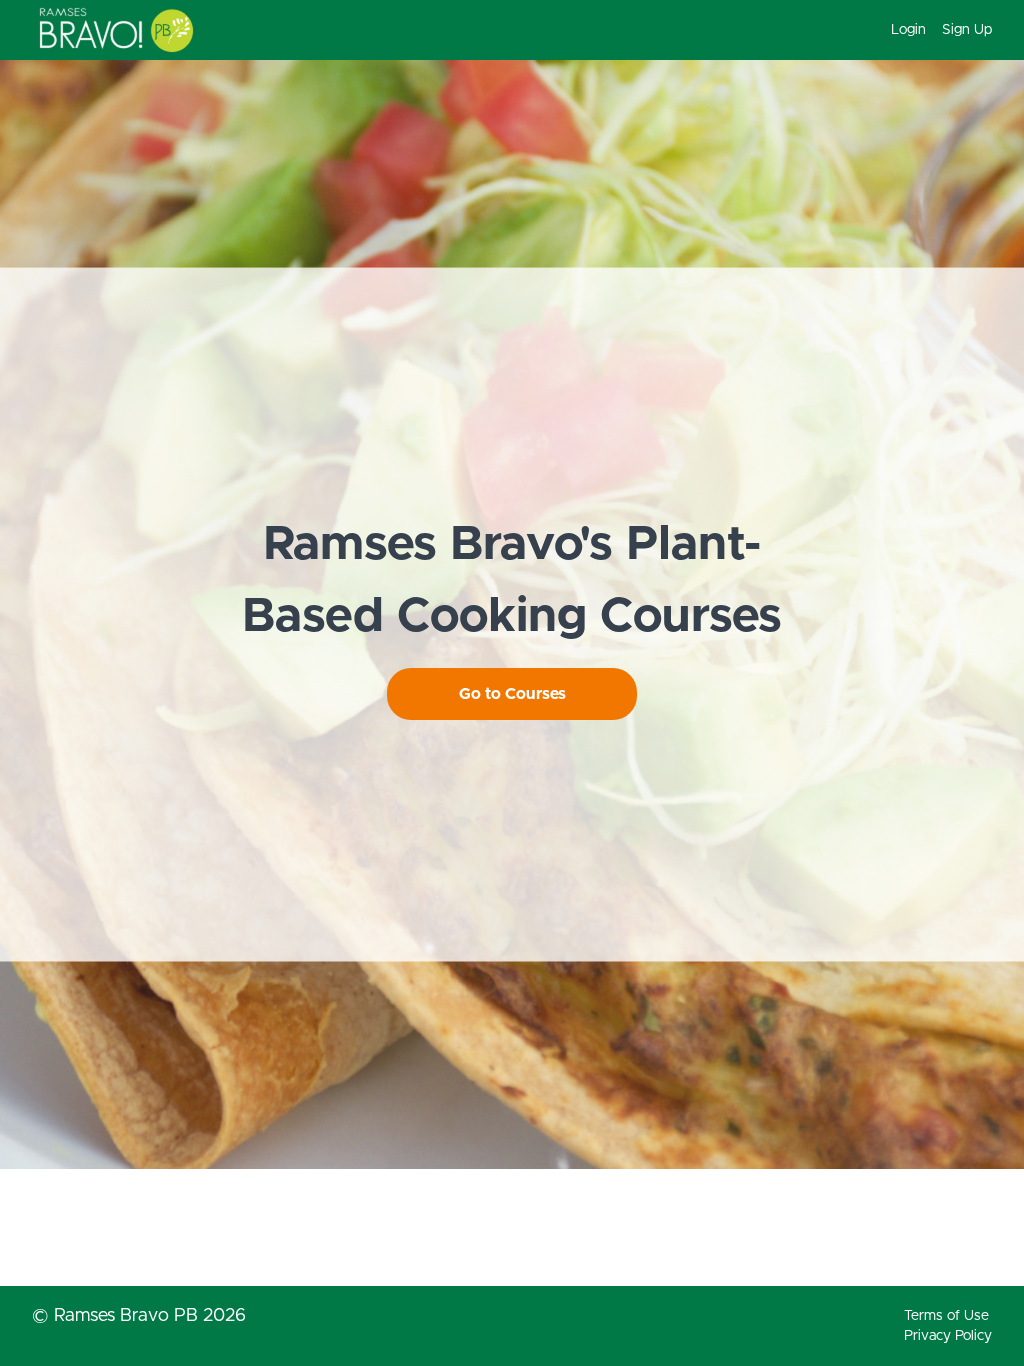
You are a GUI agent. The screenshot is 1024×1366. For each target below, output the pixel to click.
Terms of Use (946, 1316)
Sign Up (967, 30)
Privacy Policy (948, 1336)
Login (908, 30)
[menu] (933, 30)
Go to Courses (512, 694)
